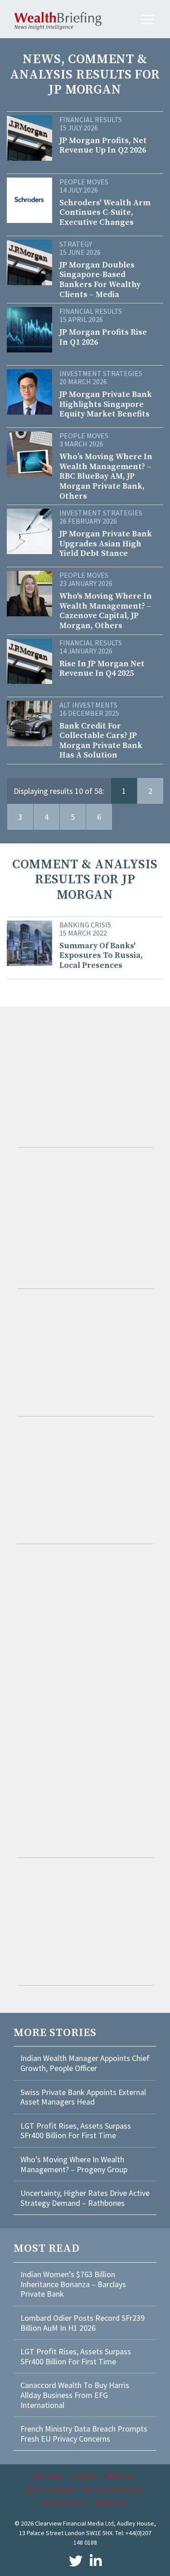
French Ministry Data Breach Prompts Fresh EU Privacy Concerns (84, 2434)
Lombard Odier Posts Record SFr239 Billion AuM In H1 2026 (83, 2323)
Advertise (119, 2476)
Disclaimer (111, 2503)
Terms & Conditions (113, 2489)
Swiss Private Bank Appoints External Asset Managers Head (83, 2097)
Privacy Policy (64, 2503)
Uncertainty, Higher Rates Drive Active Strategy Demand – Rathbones (85, 2198)
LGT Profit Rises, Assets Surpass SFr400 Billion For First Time (76, 2131)
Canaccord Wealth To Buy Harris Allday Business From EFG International (75, 2395)
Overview (47, 2476)
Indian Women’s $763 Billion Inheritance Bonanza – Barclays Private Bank (73, 2284)
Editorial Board (50, 2489)
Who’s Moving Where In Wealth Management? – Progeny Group (74, 2164)
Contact (83, 2476)
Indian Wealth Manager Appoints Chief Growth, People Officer (85, 2063)
